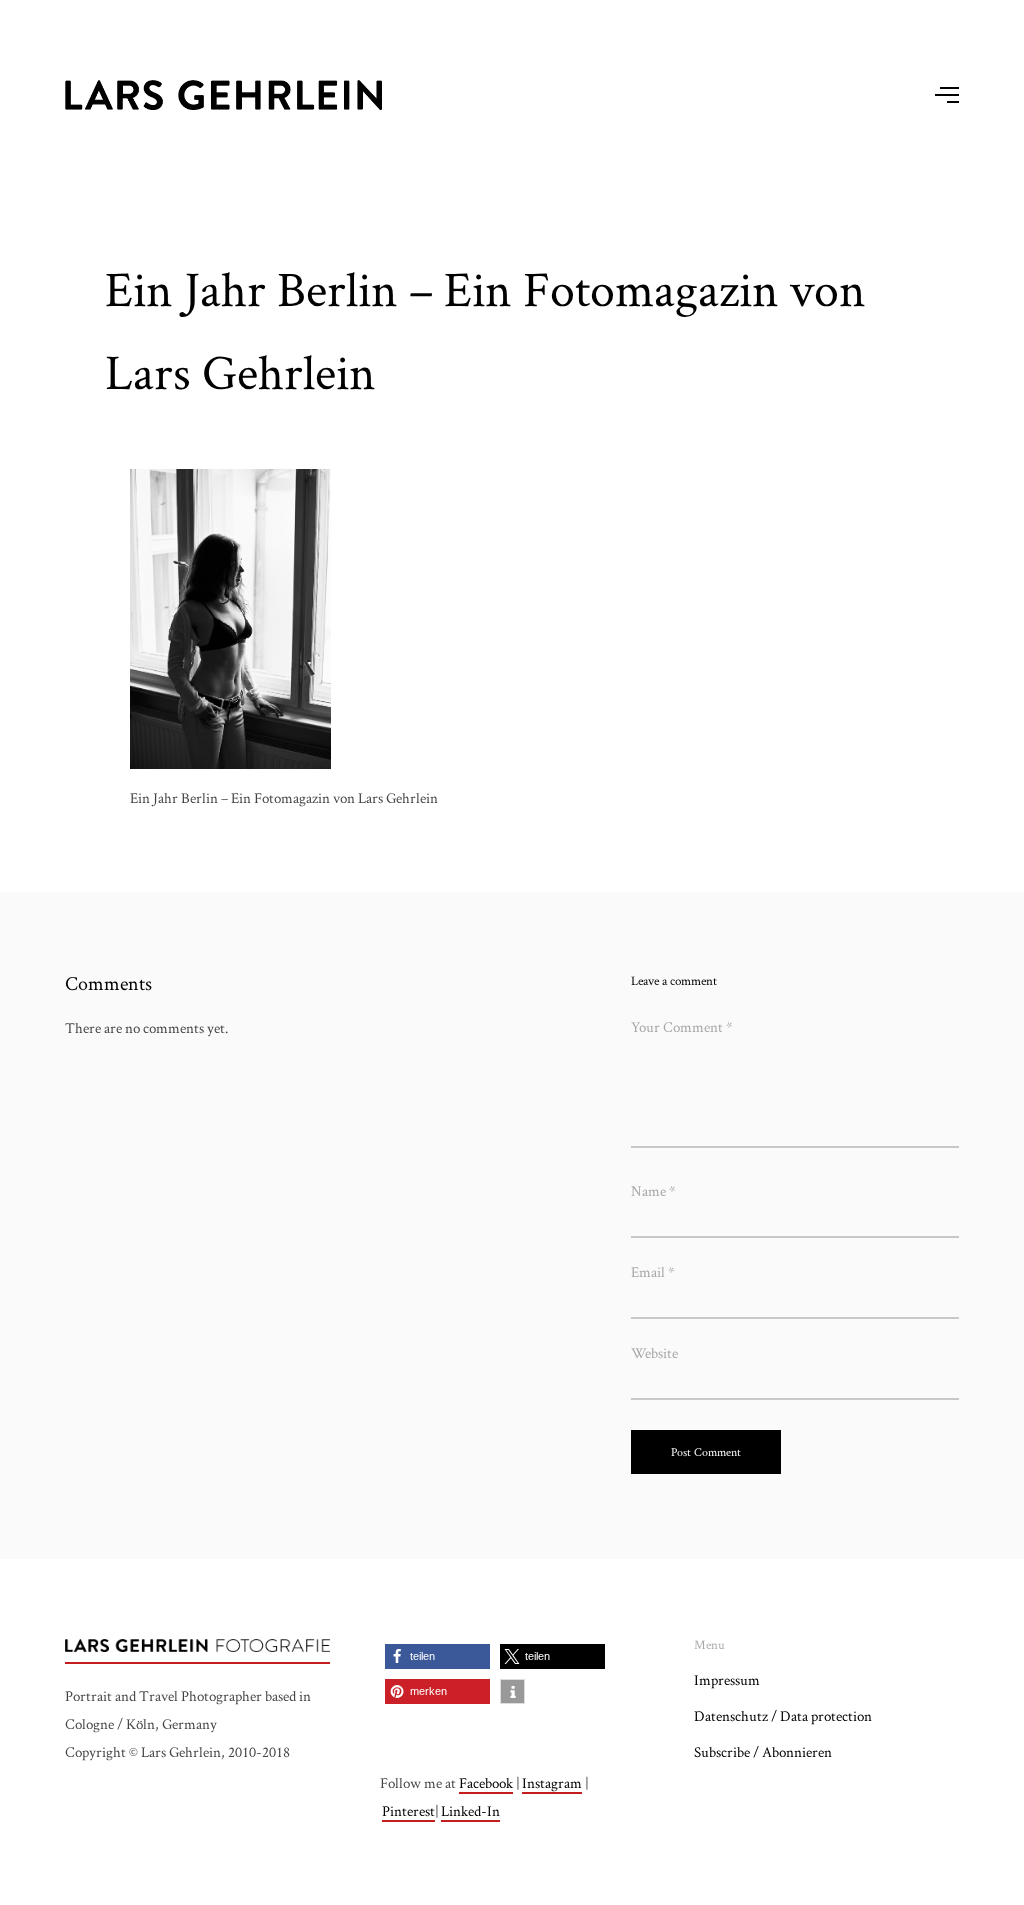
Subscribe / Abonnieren (763, 1751)
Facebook (486, 1782)
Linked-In (470, 1810)
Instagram (552, 1782)
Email (653, 1271)
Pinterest (408, 1810)
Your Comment (682, 1026)
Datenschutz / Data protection (783, 1715)
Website (654, 1352)
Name (653, 1190)
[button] (437, 1656)
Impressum (727, 1679)
